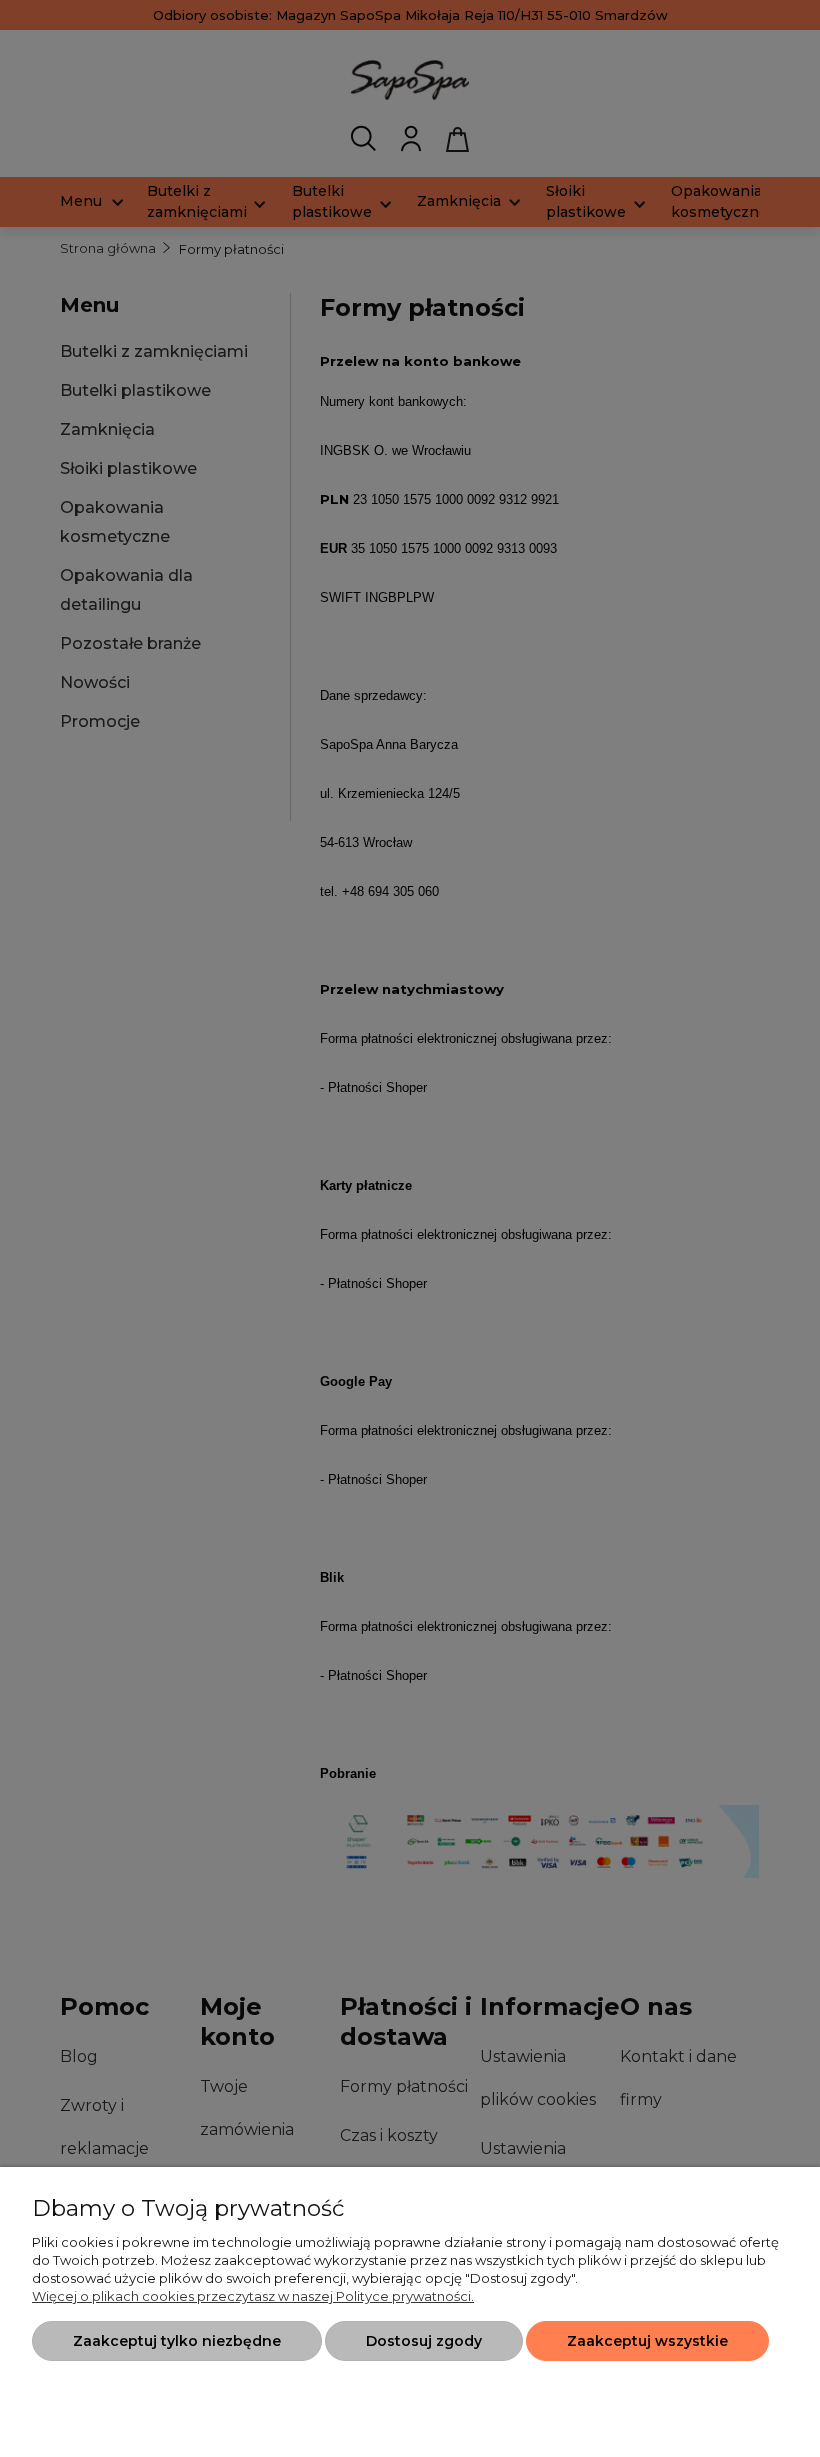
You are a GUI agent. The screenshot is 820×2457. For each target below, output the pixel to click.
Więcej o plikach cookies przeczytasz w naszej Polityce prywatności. (253, 2296)
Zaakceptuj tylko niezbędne (177, 2341)
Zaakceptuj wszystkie (647, 2341)
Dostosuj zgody (424, 2341)
